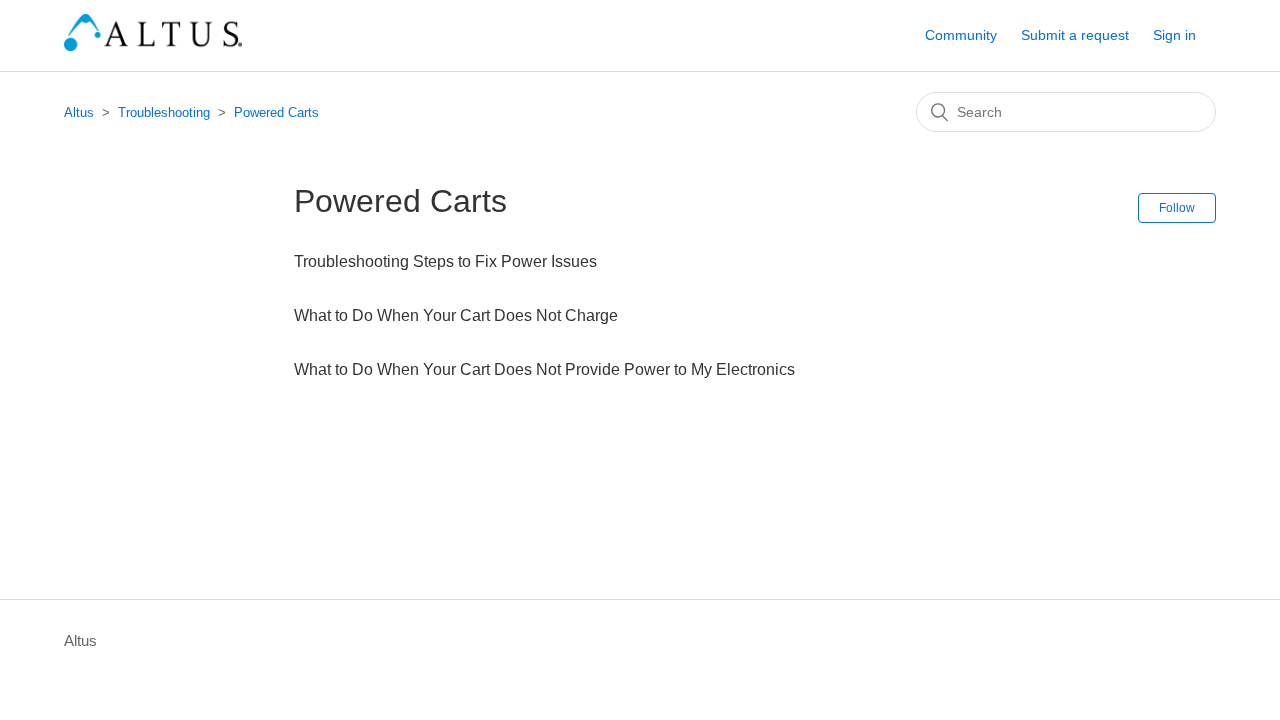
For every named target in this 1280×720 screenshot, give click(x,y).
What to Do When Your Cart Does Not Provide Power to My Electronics (544, 369)
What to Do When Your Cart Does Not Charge (456, 315)
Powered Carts (276, 112)
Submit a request (1075, 35)
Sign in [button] (1174, 35)
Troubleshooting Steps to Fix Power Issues (445, 261)
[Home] (153, 45)
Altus (79, 112)
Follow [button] (1177, 208)
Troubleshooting (164, 112)
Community (961, 35)
